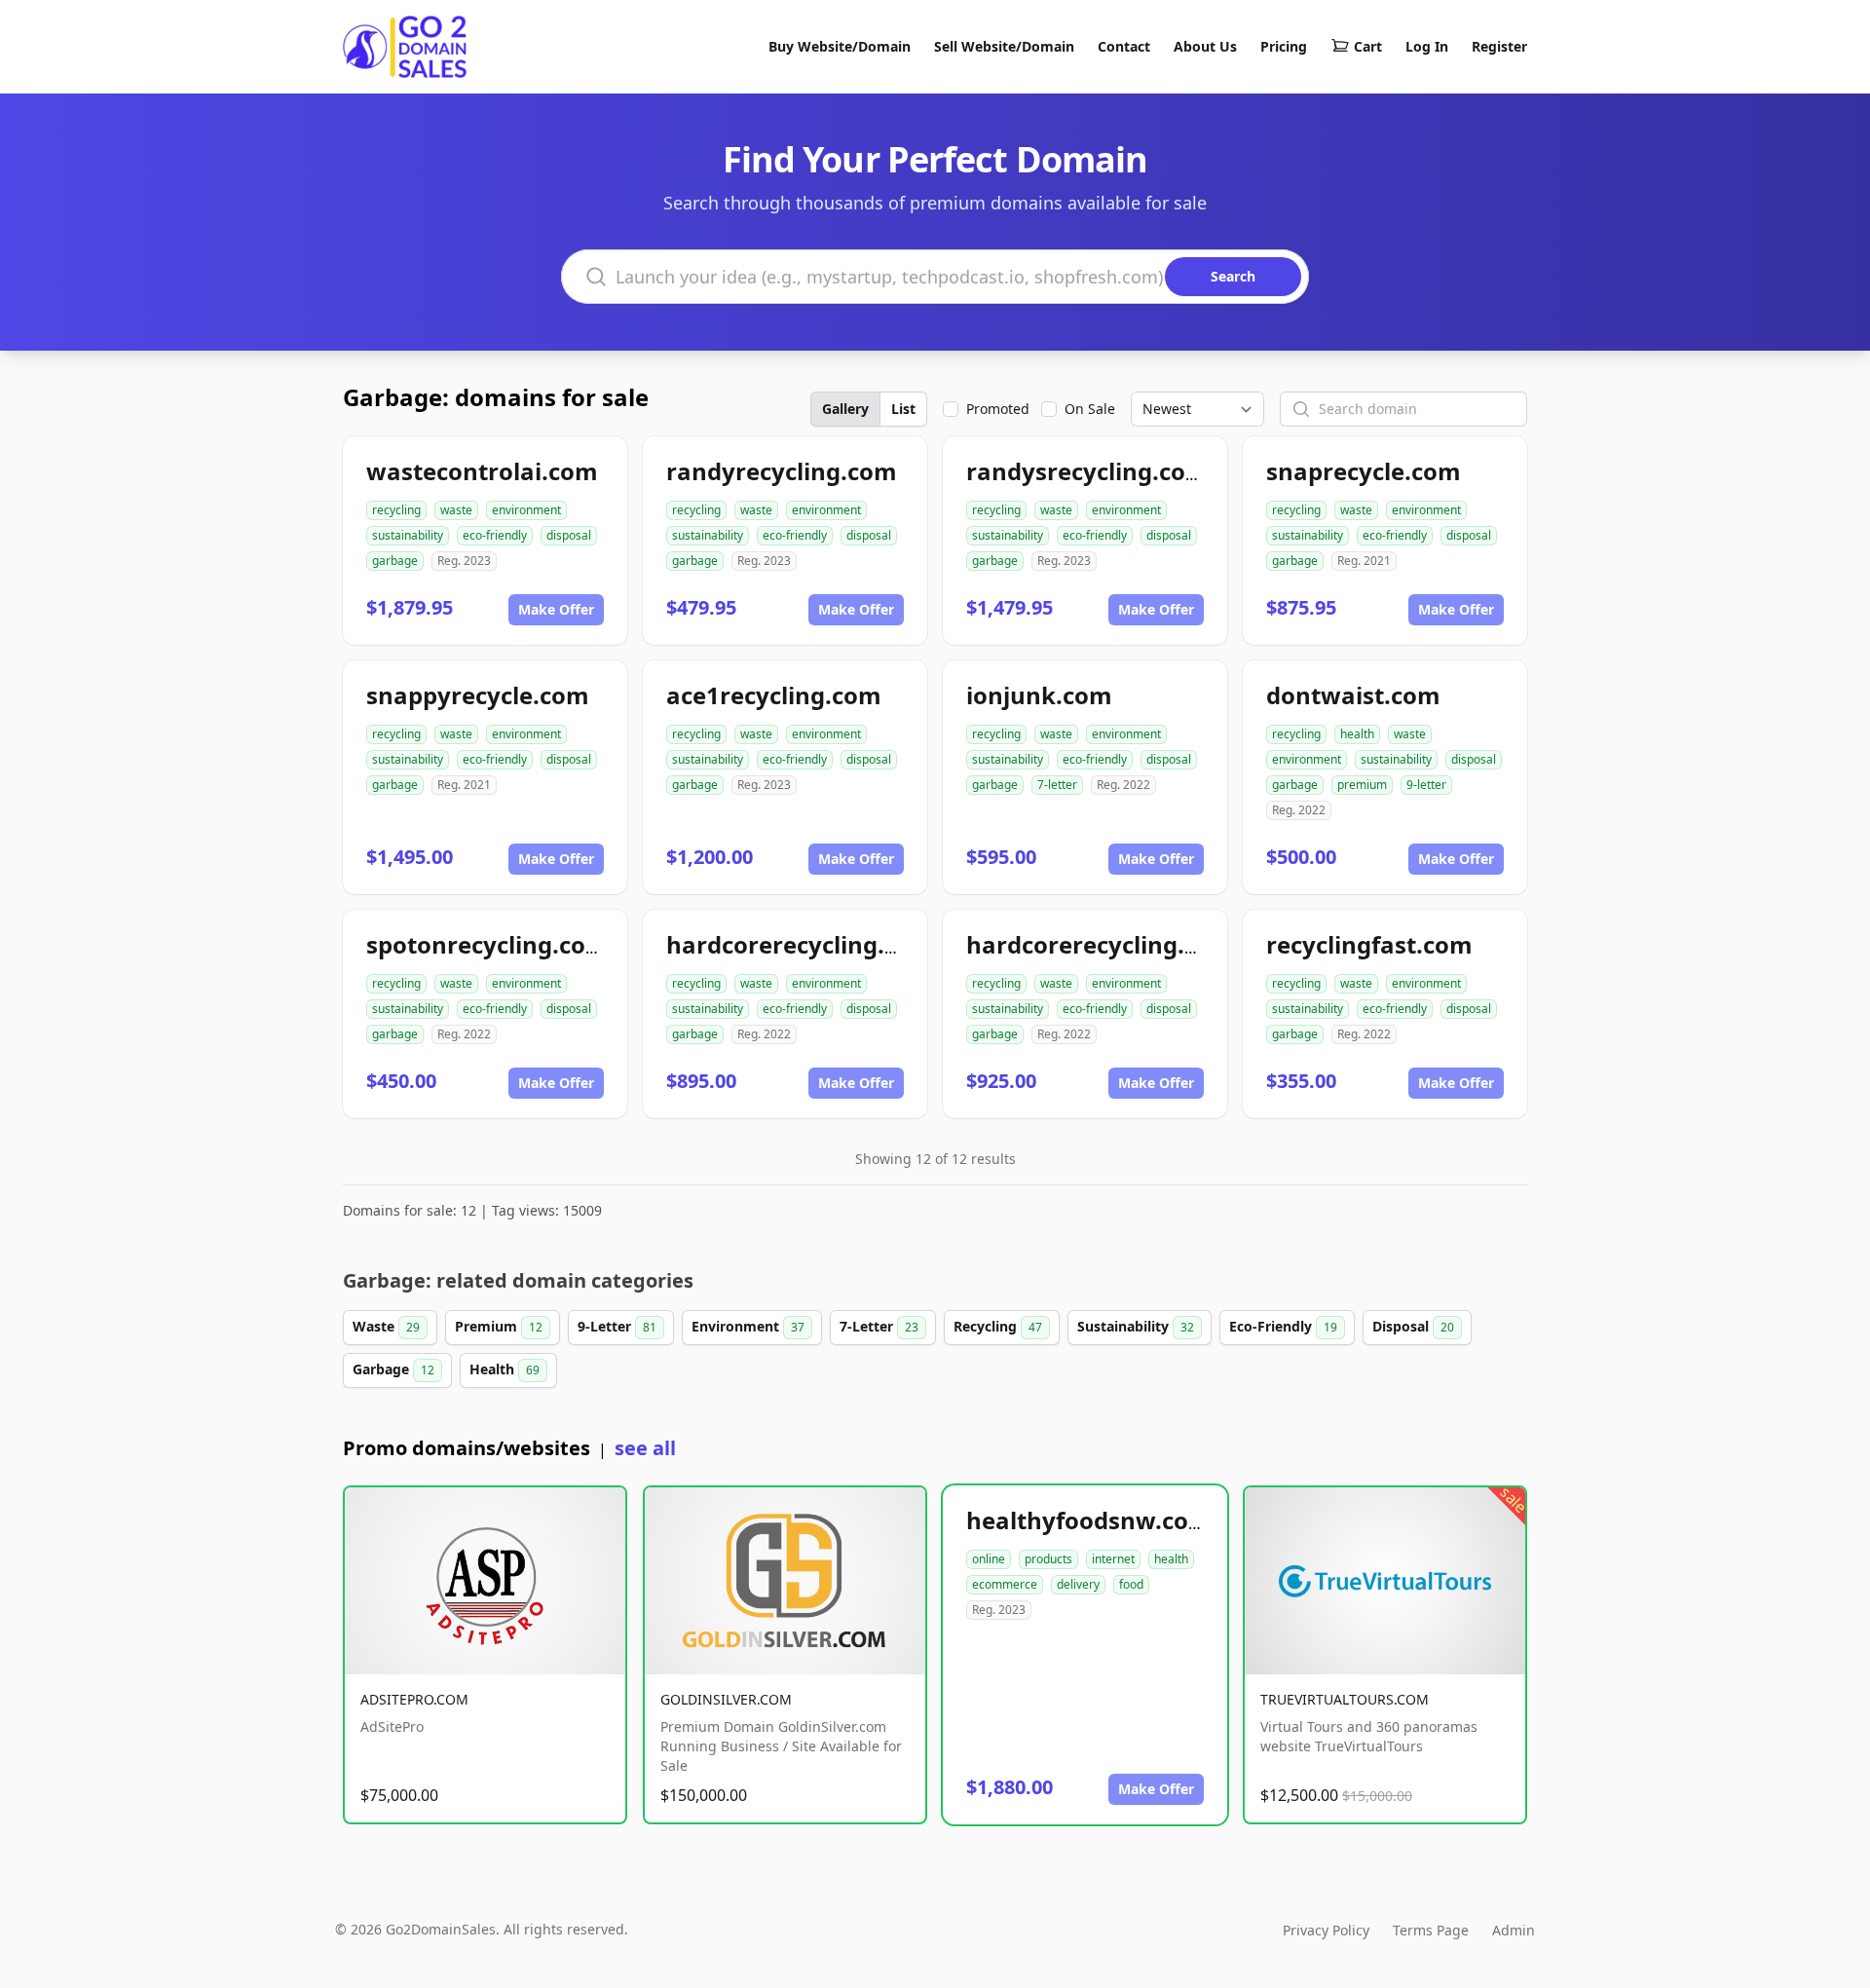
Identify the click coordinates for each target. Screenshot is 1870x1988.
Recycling (998, 1326)
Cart (1368, 46)
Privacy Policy (1326, 1930)
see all (645, 1448)
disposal (569, 535)
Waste (386, 1326)
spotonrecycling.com (487, 944)
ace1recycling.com (774, 695)
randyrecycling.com (782, 471)
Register (1499, 46)
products (1048, 1559)
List (903, 409)
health (1357, 734)
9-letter (1426, 785)
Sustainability (1136, 1326)
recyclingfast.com (1369, 944)
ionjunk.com (1039, 695)
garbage (395, 561)
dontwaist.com (1353, 695)
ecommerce (1005, 1584)
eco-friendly (495, 535)
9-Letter (617, 1326)
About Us (1205, 46)
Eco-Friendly (1283, 1326)
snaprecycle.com (1364, 471)
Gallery (845, 409)
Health (505, 1369)
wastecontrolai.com (482, 471)
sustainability (408, 535)
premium (1362, 785)
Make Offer (556, 609)
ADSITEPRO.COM (414, 1699)
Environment (748, 1326)
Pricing (1284, 46)
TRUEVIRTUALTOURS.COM (1345, 1699)
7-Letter (879, 1326)
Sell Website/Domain (1004, 46)
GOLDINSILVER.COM (726, 1699)
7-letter (1057, 785)
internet (1113, 1559)
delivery (1078, 1584)
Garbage (393, 1369)
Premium (499, 1326)
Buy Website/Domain (840, 46)
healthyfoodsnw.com (1089, 1520)
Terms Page (1431, 1930)
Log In (1427, 46)
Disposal (1413, 1326)
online (989, 1559)
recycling (396, 510)
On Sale (1090, 409)
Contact (1124, 46)
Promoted (998, 409)
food (1131, 1584)
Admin (1514, 1930)
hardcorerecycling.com (800, 944)
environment (526, 510)
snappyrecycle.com (478, 695)
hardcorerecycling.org (1095, 944)
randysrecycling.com (1087, 471)
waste (456, 510)
